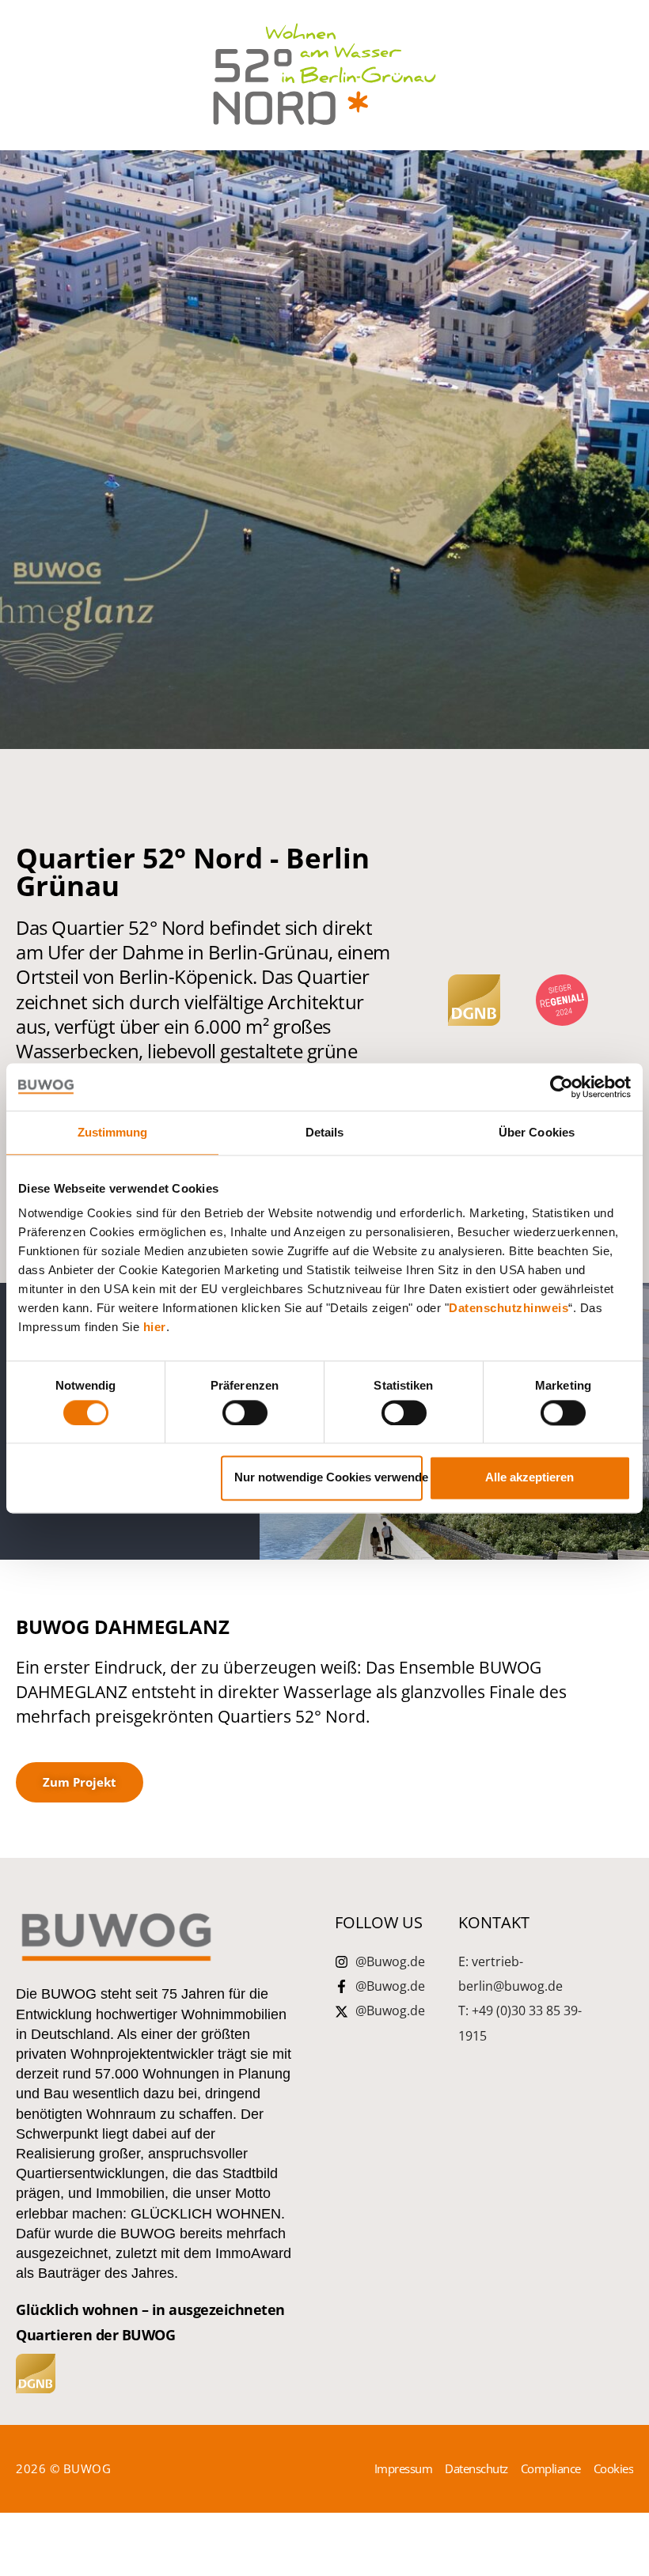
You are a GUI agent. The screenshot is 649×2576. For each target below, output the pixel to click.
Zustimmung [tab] (113, 1132)
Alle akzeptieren (529, 1478)
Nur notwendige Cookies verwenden (328, 1478)
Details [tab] (325, 1132)
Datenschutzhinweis (509, 1308)
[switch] (245, 1413)
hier (155, 1327)
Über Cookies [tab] (537, 1132)
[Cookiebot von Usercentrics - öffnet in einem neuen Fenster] (562, 1087)
